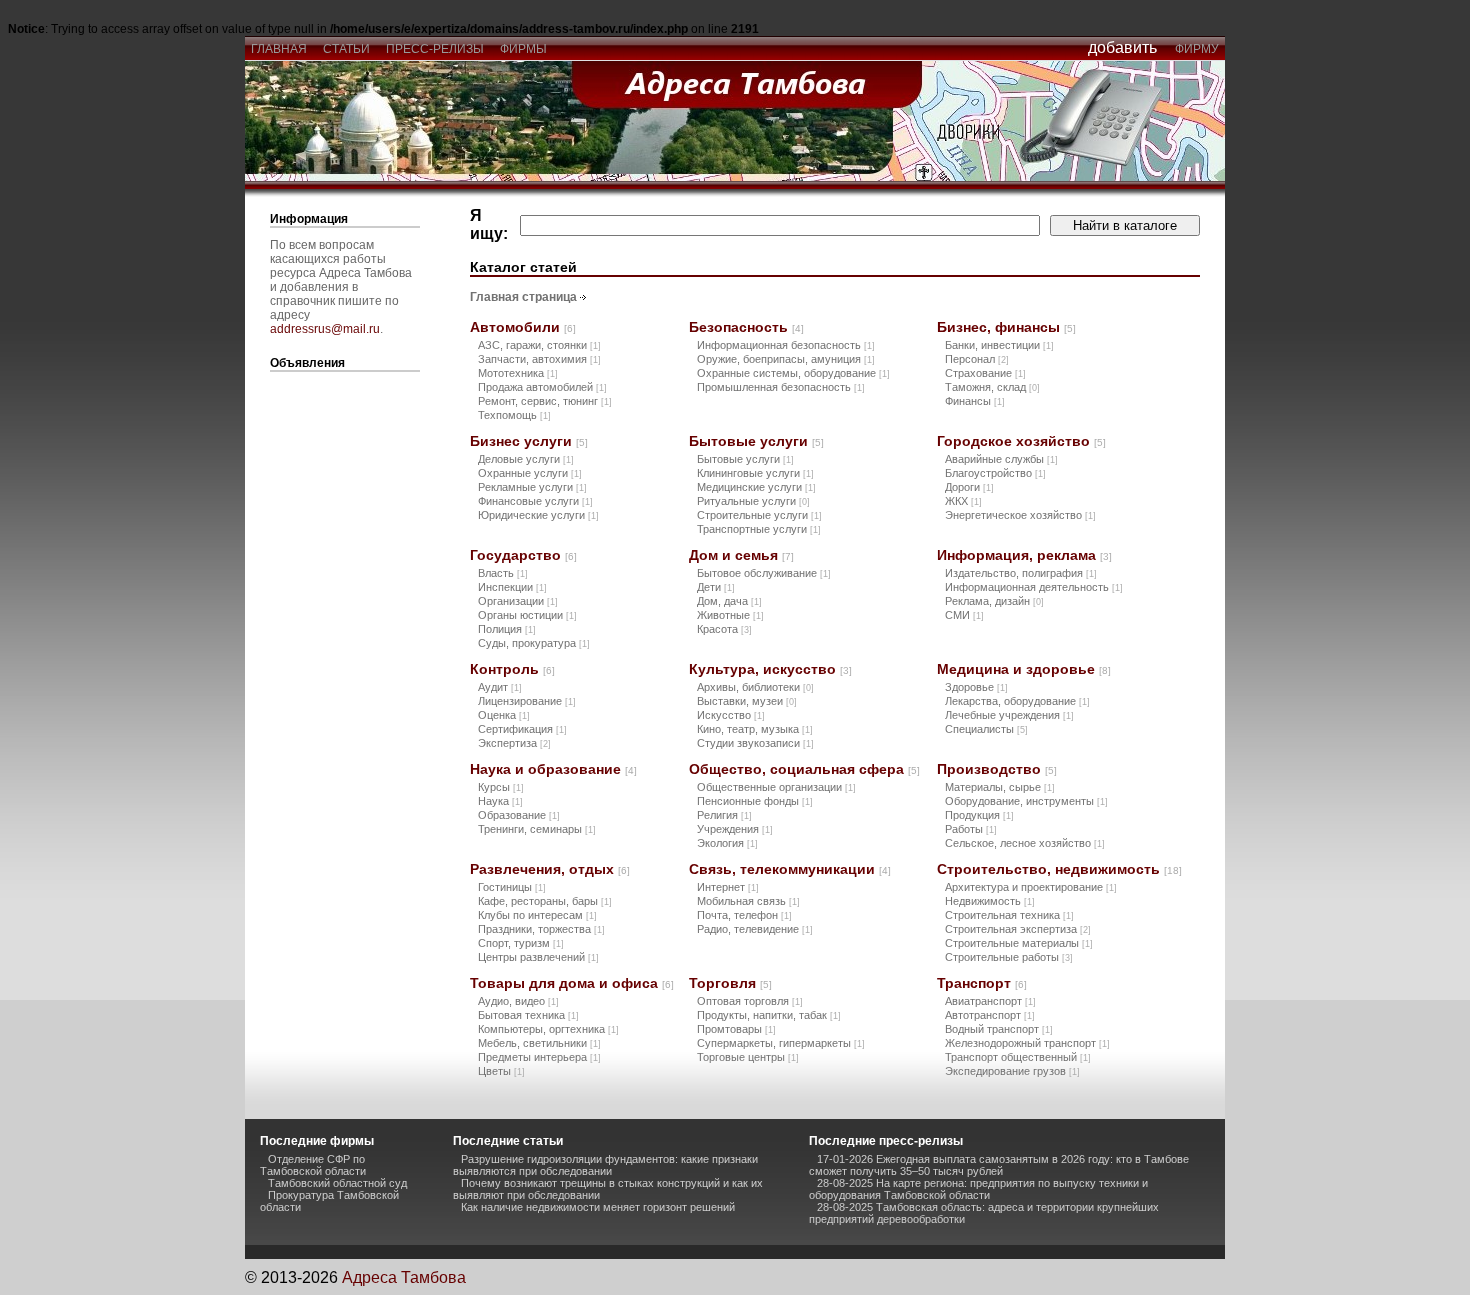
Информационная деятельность (1034, 587)
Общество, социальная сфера (804, 769)
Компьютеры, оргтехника (548, 1029)
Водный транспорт (999, 1029)
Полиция (507, 629)
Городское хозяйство (1021, 441)
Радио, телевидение (755, 929)
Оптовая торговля (750, 1001)
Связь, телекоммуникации (790, 869)
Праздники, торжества (541, 929)
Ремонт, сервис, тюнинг (545, 401)
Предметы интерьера (539, 1057)
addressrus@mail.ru (325, 329)
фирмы (523, 49)
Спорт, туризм (521, 943)
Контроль (512, 669)
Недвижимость (990, 901)
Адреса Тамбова (404, 1277)
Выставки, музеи (747, 701)
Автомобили (523, 327)
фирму (1197, 49)
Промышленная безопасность (781, 387)
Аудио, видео (518, 1001)
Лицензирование (527, 701)
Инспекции (512, 587)
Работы (971, 829)
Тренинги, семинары (537, 829)
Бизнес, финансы (1006, 327)
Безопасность (746, 327)
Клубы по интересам (537, 915)
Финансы (975, 401)
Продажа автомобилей (542, 387)
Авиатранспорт (990, 1001)
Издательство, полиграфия (1021, 573)
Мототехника (518, 373)
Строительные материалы (1019, 943)
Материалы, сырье (1000, 787)
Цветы (501, 1071)
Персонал (977, 359)
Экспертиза (514, 743)
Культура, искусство (770, 669)
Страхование (985, 373)
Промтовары (736, 1029)
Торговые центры (748, 1057)
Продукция (979, 815)
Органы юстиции (527, 615)
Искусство (731, 715)
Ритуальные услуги (753, 501)
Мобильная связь (748, 901)
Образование (519, 815)
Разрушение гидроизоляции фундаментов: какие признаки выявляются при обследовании (605, 1165)
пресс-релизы (435, 49)
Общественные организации (776, 787)
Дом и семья (741, 555)
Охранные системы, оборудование (793, 373)
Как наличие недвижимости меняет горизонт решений (598, 1207)
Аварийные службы (1001, 459)
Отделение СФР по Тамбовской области (313, 1165)
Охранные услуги (530, 473)
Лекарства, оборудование (1017, 701)
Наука (500, 801)
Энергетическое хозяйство (1020, 515)
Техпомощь (514, 415)
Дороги (969, 487)
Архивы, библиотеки (755, 687)
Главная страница (523, 297)
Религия (724, 815)
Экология (727, 843)
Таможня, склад (992, 387)
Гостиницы (512, 887)
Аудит (500, 687)
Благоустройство (995, 473)
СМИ (964, 615)
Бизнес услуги (529, 441)
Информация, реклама (1024, 555)
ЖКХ (963, 501)
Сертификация (522, 729)
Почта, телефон (744, 915)
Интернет (728, 887)
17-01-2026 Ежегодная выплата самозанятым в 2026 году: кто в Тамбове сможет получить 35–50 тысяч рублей (999, 1165)
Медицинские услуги (756, 487)
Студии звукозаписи (755, 743)
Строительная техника (1009, 915)
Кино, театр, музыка (755, 729)
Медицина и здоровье (1024, 669)
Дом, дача (729, 601)
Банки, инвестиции (999, 345)
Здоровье (976, 687)
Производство (997, 769)
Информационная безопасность (786, 345)
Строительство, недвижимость (1059, 869)
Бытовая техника (528, 1015)
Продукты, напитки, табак (769, 1015)
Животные (730, 615)
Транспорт (982, 983)
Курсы (501, 787)
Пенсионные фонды (755, 801)
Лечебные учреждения (1009, 715)
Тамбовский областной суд (337, 1183)
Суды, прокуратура (534, 643)
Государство (523, 555)
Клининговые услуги (755, 473)
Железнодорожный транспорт (1027, 1043)
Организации (518, 601)
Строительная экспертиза (1018, 929)
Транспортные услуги (759, 529)
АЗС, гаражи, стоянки (539, 345)
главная (279, 49)
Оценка (504, 715)
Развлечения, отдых (550, 869)
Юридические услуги (538, 515)
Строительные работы (1009, 957)
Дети (716, 587)
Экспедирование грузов (1012, 1071)
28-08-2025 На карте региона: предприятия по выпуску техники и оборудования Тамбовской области (978, 1189)
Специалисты (986, 729)
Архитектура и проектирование (1031, 887)
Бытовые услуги (756, 441)
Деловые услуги (526, 459)
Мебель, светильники (539, 1043)
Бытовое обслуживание (764, 573)
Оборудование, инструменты (1026, 801)
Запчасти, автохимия (539, 359)
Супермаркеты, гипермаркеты (781, 1043)
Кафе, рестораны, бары (545, 901)
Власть (503, 573)
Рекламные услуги (532, 487)
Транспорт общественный (1018, 1057)
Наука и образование (553, 769)
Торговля (730, 983)
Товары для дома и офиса (572, 983)
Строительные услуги (759, 515)
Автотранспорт (990, 1015)
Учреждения (735, 829)
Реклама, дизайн (994, 601)
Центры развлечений (538, 957)
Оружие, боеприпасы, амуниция (786, 359)
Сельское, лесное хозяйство (1025, 843)
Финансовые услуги (535, 501)
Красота (724, 629)
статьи (346, 49)
